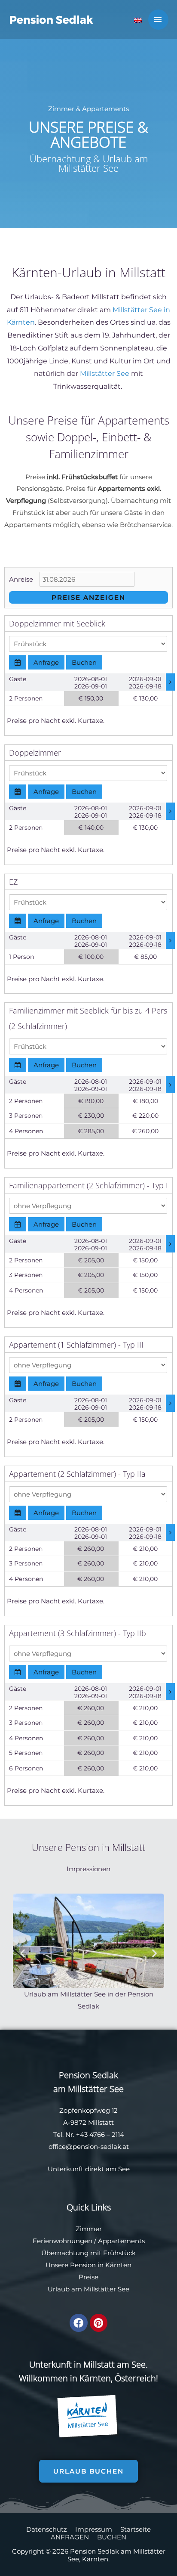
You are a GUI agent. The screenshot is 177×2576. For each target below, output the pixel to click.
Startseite (136, 2529)
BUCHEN (112, 2537)
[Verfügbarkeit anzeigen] (18, 662)
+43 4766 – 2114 (100, 2134)
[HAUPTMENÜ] (159, 20)
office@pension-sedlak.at (89, 2147)
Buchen (84, 662)
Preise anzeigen (88, 597)
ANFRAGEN (70, 2537)
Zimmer (89, 2229)
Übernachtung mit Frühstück (88, 2253)
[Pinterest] (99, 2323)
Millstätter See (105, 374)
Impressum (94, 2529)
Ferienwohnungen (63, 2241)
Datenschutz (47, 2529)
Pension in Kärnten (101, 2265)
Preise (88, 2277)
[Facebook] (78, 2323)
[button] (23, 1953)
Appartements (121, 2241)
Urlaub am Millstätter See (88, 2289)
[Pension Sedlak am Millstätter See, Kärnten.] (52, 19)
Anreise (21, 579)
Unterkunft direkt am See (89, 2169)
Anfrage (46, 662)
